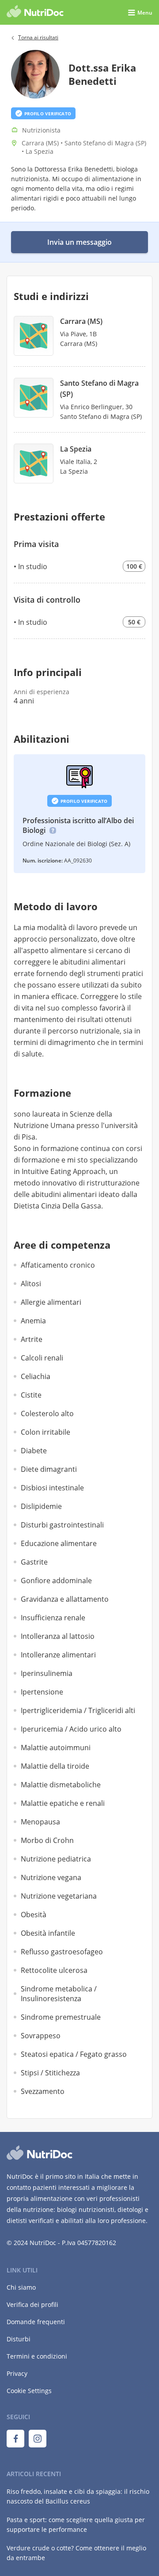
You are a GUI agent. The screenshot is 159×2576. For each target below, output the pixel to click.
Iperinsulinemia (47, 1673)
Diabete (34, 1451)
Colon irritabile (45, 1432)
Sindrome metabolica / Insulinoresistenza (59, 1994)
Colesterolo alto (47, 1413)
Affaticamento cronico (58, 1265)
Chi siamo (21, 2287)
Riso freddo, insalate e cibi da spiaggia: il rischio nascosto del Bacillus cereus (78, 2496)
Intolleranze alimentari (58, 1655)
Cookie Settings (29, 2391)
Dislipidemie (41, 1506)
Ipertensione (42, 1692)
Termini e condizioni (37, 2356)
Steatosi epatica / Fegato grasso (74, 2054)
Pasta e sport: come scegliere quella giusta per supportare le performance (76, 2525)
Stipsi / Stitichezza (50, 2073)
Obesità (34, 1915)
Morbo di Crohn (47, 1840)
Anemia (33, 1321)
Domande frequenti (36, 2322)
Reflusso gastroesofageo (62, 1952)
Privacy (17, 2373)
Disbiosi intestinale (52, 1488)
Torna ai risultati (38, 37)
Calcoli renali (42, 1358)
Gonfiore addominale (56, 1581)
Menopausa (40, 1822)
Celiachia (36, 1376)
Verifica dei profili (32, 2304)
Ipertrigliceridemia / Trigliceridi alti (78, 1710)
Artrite (32, 1339)
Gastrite (34, 1562)
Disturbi (19, 2339)
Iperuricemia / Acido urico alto (71, 1729)
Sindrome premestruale (61, 2017)
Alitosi (31, 1284)
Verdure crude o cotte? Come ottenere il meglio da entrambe (76, 2553)
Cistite (31, 1395)
